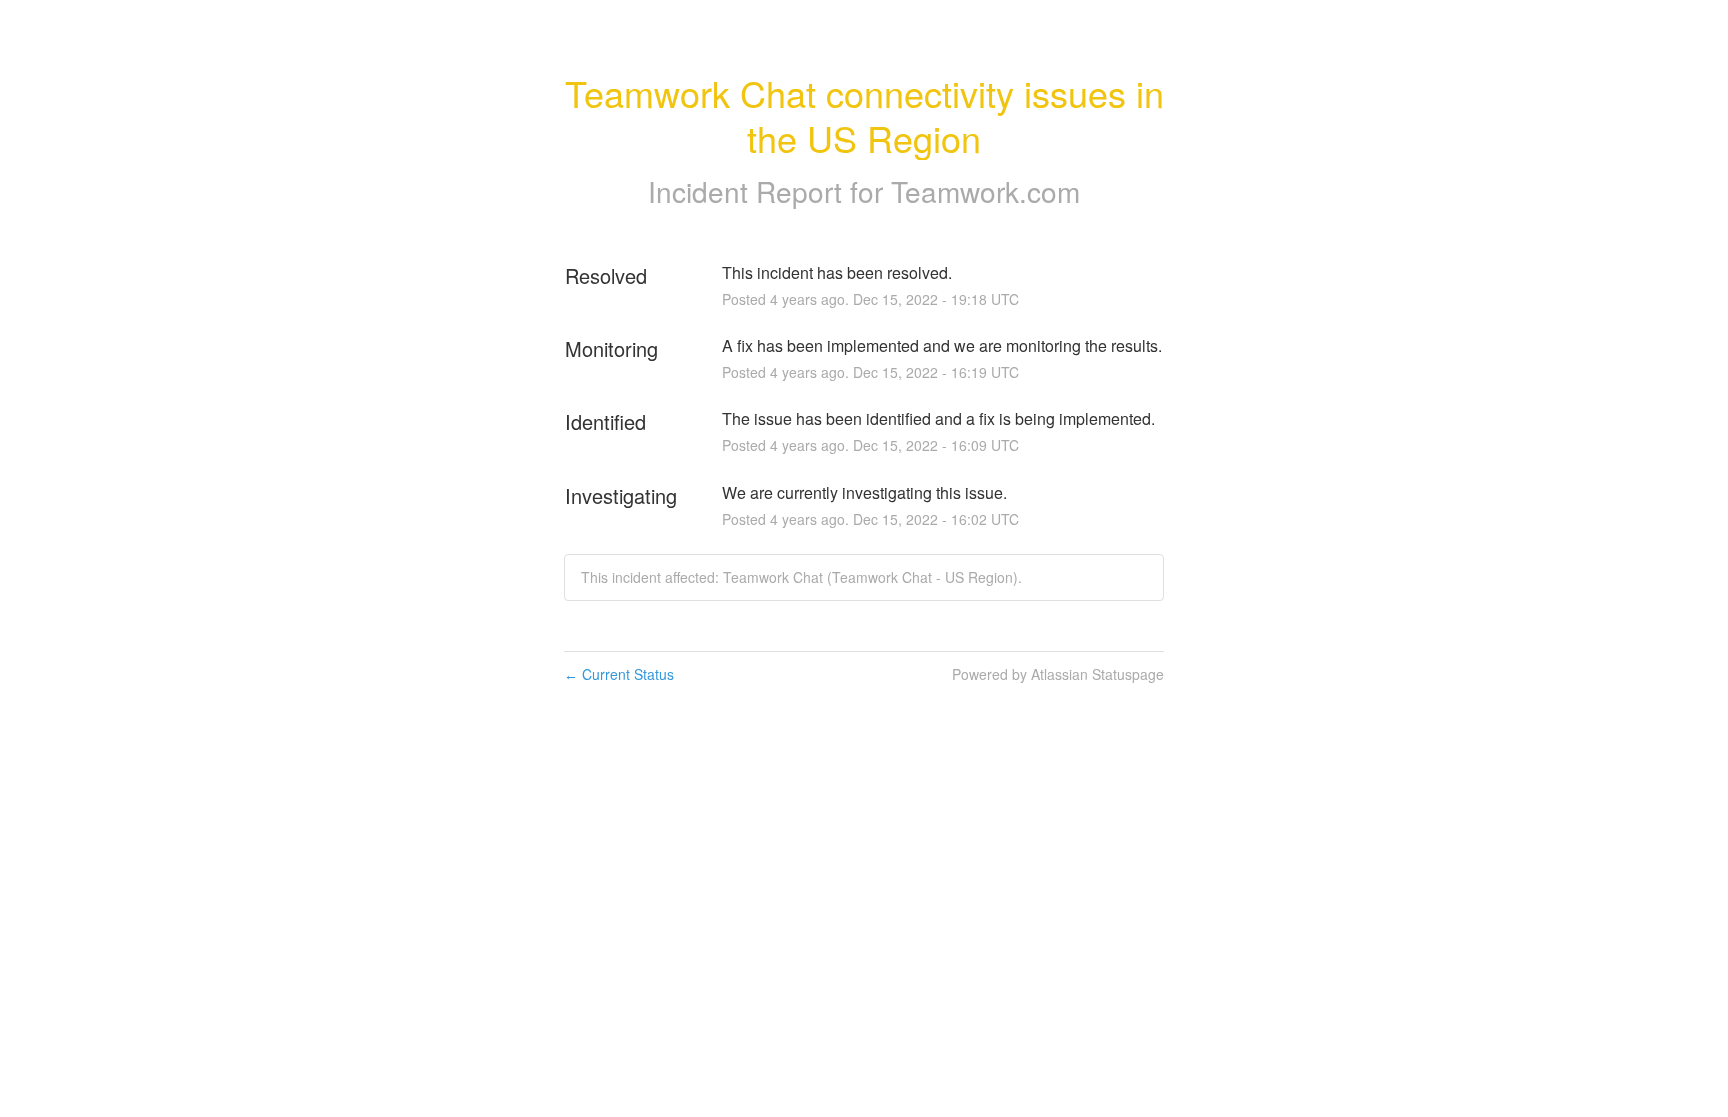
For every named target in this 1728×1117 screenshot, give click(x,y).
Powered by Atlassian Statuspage (1058, 674)
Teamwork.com (985, 191)
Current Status (619, 674)
